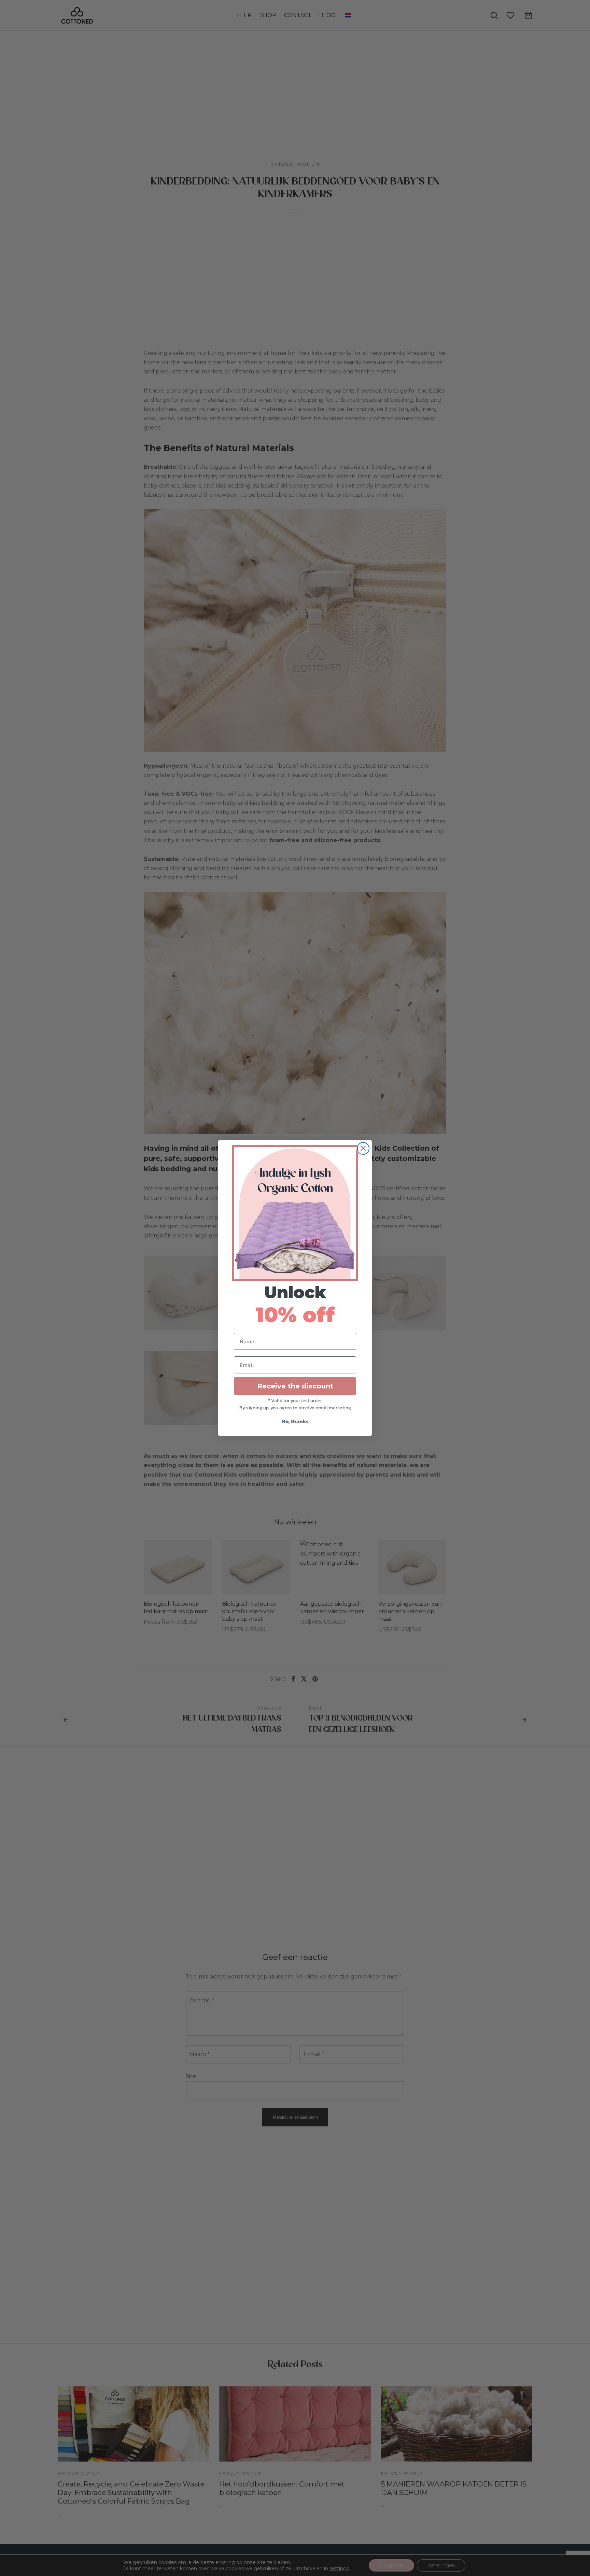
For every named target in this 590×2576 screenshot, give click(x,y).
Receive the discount (295, 1386)
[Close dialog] (363, 1148)
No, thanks (295, 1421)
